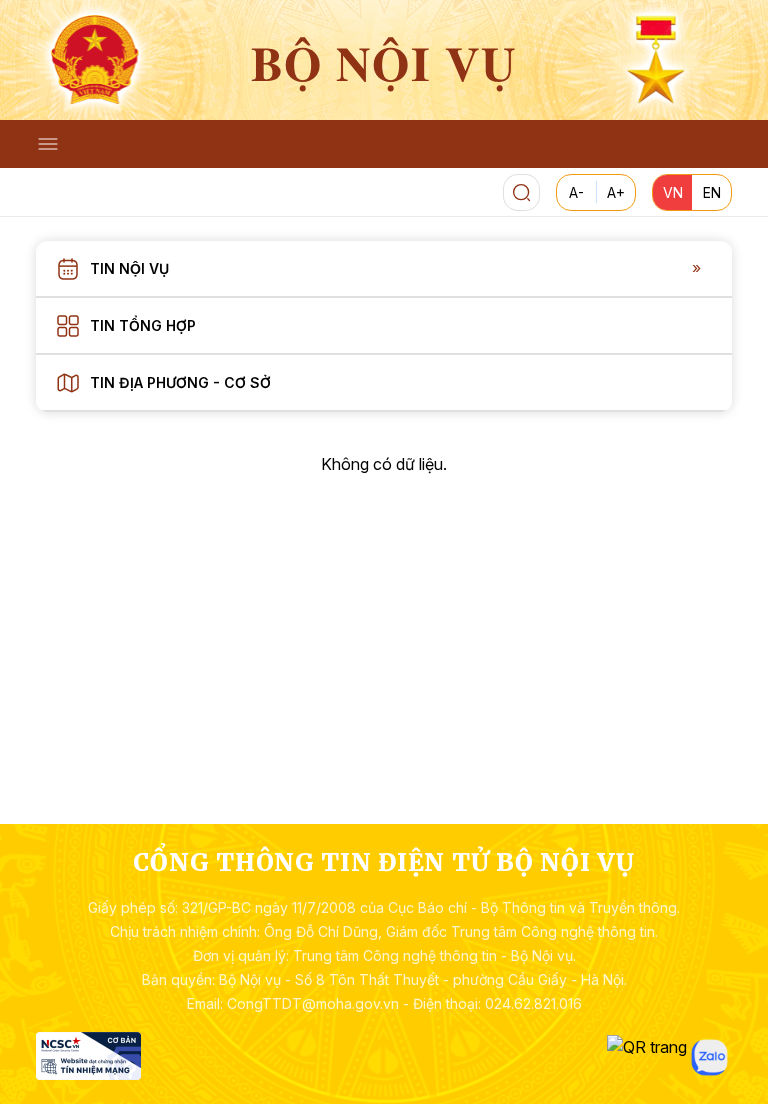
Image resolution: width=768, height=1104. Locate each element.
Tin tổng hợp (143, 325)
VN (673, 192)
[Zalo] (709, 1057)
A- (576, 192)
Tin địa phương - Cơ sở (180, 382)
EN (712, 192)
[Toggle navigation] (48, 144)
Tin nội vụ (129, 268)
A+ (616, 192)
